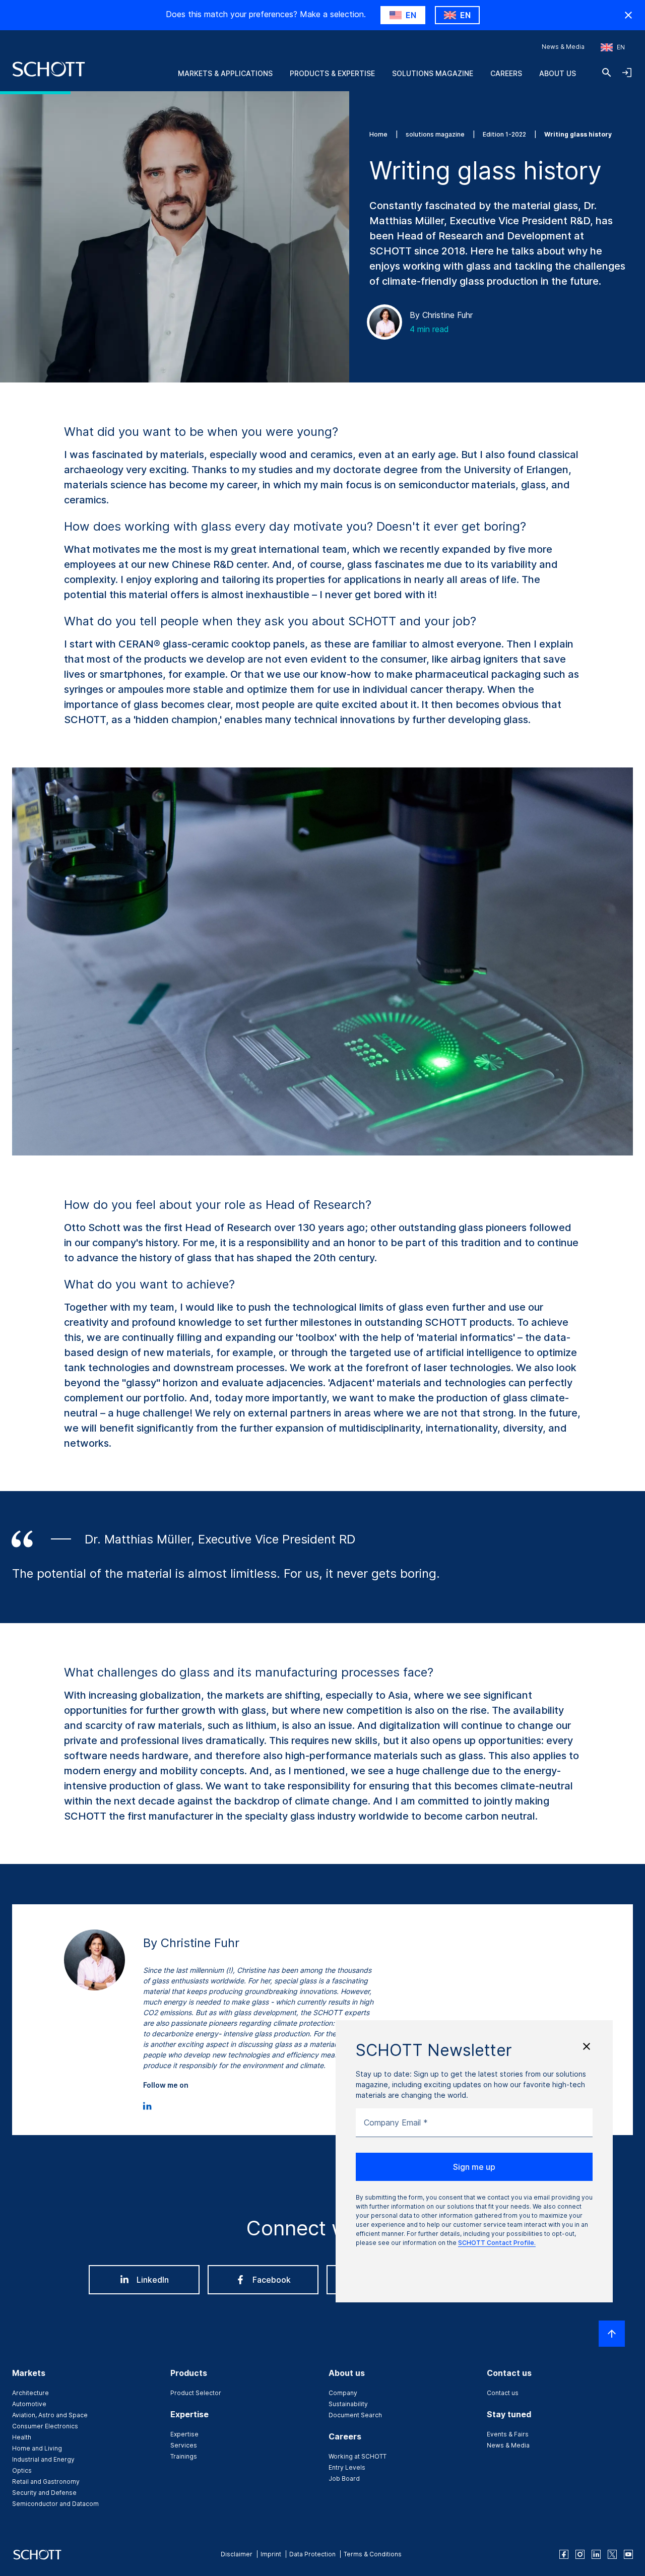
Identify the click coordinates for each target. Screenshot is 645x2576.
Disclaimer (237, 2554)
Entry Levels (347, 2467)
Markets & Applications (225, 73)
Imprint (271, 2554)
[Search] (607, 73)
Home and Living (37, 2448)
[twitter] (612, 2554)
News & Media (563, 47)
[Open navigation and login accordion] (627, 73)
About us (558, 73)
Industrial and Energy (43, 2459)
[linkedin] (596, 2554)
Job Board (344, 2478)
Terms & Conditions (373, 2554)
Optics (22, 2470)
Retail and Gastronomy (46, 2482)
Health (22, 2437)
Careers (506, 73)
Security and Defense (44, 2493)
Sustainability (348, 2404)
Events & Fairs (508, 2434)
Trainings (184, 2456)
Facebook (272, 2280)
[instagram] (580, 2554)
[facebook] (564, 2554)
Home (379, 134)
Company (343, 2393)
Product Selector (196, 2393)
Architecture (30, 2393)
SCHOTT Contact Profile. (497, 2243)
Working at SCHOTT (358, 2456)
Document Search (355, 2415)
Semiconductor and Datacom (55, 2504)
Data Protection (312, 2554)
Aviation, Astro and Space (50, 2415)
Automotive (29, 2404)
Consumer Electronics (45, 2426)
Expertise (184, 2434)
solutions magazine (436, 134)
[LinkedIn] (147, 2104)
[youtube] (628, 2554)
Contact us (503, 2393)
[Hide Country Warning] (628, 15)
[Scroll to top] (612, 2334)
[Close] (587, 2046)
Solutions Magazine (433, 73)
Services (184, 2445)
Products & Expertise (332, 73)
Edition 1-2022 (505, 134)
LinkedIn (153, 2280)
